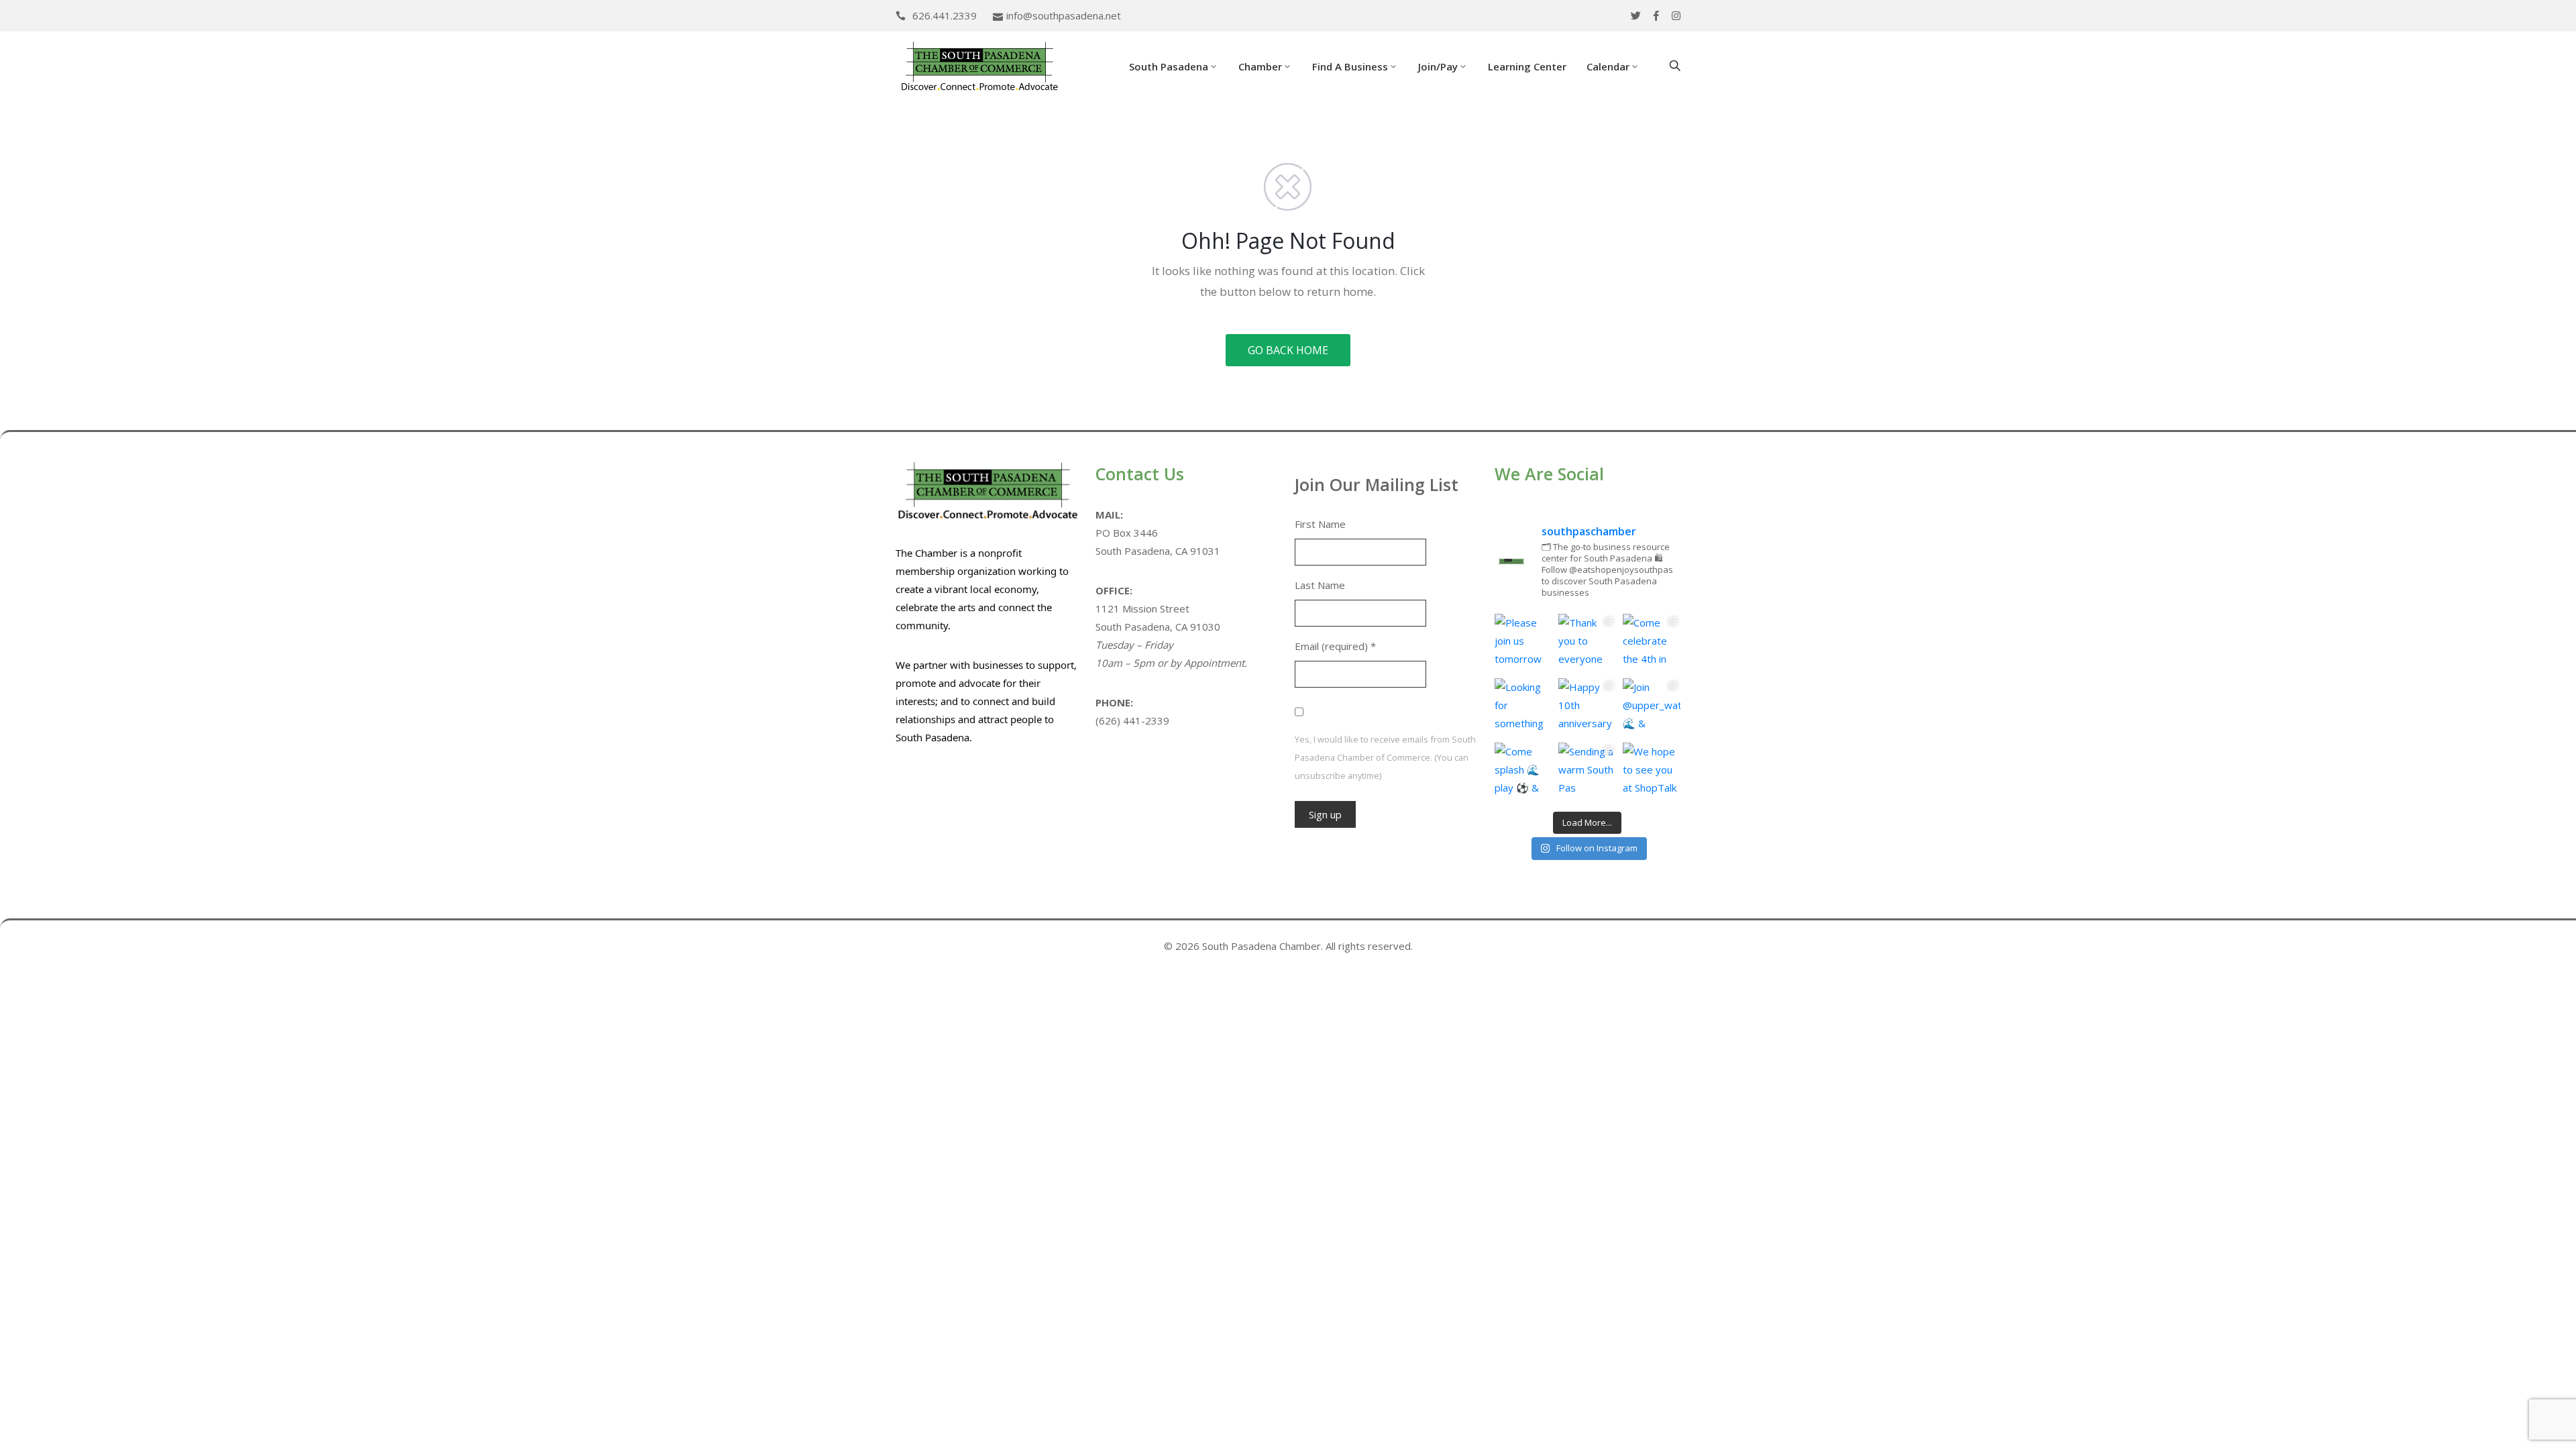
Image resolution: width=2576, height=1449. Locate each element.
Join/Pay (1438, 66)
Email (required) (1335, 646)
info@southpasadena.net (1064, 15)
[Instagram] (1676, 16)
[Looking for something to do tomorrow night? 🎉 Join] (1523, 707)
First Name (1320, 524)
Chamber (1260, 66)
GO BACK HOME (1288, 350)
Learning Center (1527, 66)
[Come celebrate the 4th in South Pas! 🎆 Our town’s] (1652, 643)
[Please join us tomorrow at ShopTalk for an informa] (1523, 643)
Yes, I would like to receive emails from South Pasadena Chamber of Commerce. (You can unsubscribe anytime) (1385, 757)
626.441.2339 (945, 15)
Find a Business (1350, 66)
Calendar (1608, 66)
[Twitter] (1636, 16)
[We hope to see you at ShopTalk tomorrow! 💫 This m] (1652, 771)
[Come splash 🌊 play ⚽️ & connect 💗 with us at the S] (1523, 771)
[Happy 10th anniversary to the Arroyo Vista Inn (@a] (1587, 707)
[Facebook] (1656, 16)
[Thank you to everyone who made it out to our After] (1587, 643)
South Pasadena (1169, 66)
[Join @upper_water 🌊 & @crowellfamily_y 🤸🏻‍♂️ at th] (1652, 707)
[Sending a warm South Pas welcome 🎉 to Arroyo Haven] (1587, 771)
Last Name (1320, 585)
